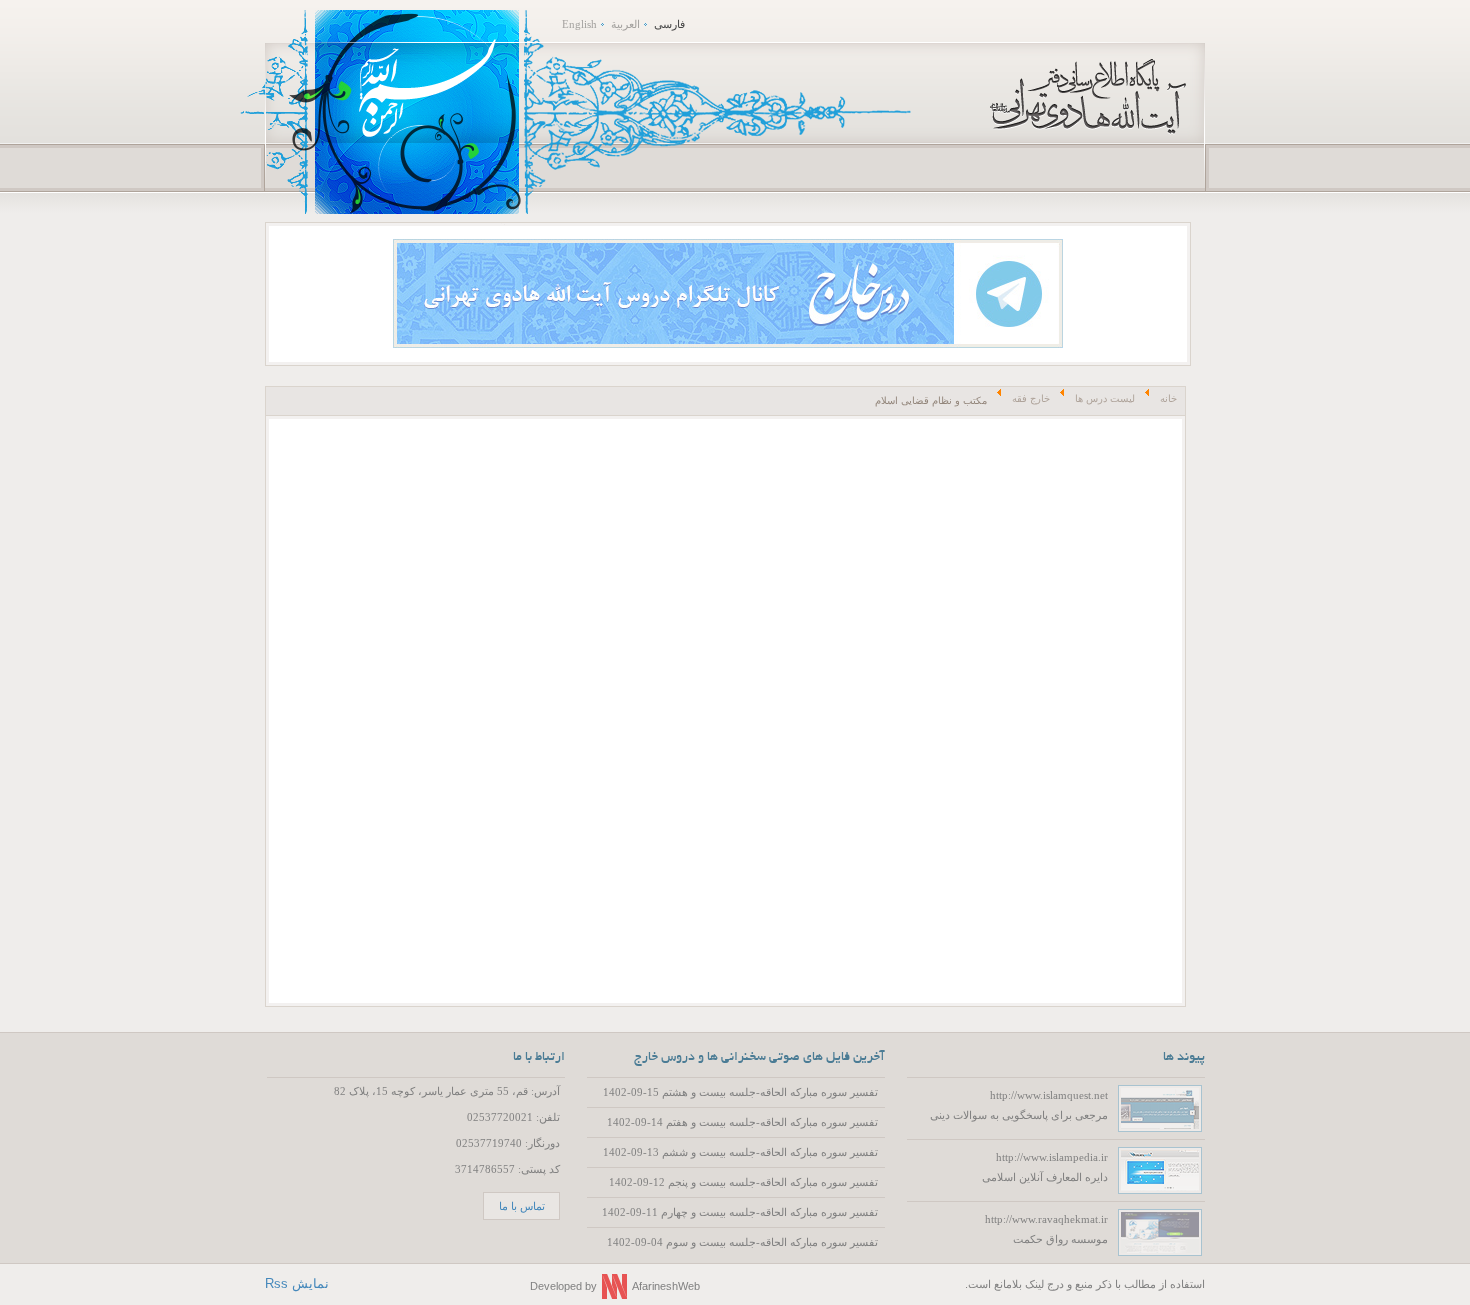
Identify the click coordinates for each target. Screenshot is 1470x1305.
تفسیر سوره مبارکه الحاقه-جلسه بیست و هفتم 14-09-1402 (742, 1122)
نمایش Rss (297, 1283)
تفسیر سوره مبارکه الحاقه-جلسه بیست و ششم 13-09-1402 (740, 1152)
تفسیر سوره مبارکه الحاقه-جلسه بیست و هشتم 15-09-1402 (740, 1092)
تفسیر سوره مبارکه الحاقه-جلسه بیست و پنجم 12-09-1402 (743, 1182)
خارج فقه (1031, 398)
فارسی (669, 24)
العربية (625, 24)
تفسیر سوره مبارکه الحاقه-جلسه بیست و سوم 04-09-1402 (742, 1242)
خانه (1168, 398)
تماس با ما (522, 1206)
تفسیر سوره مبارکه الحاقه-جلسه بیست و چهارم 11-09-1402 (740, 1212)
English (579, 24)
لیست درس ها (1105, 398)
